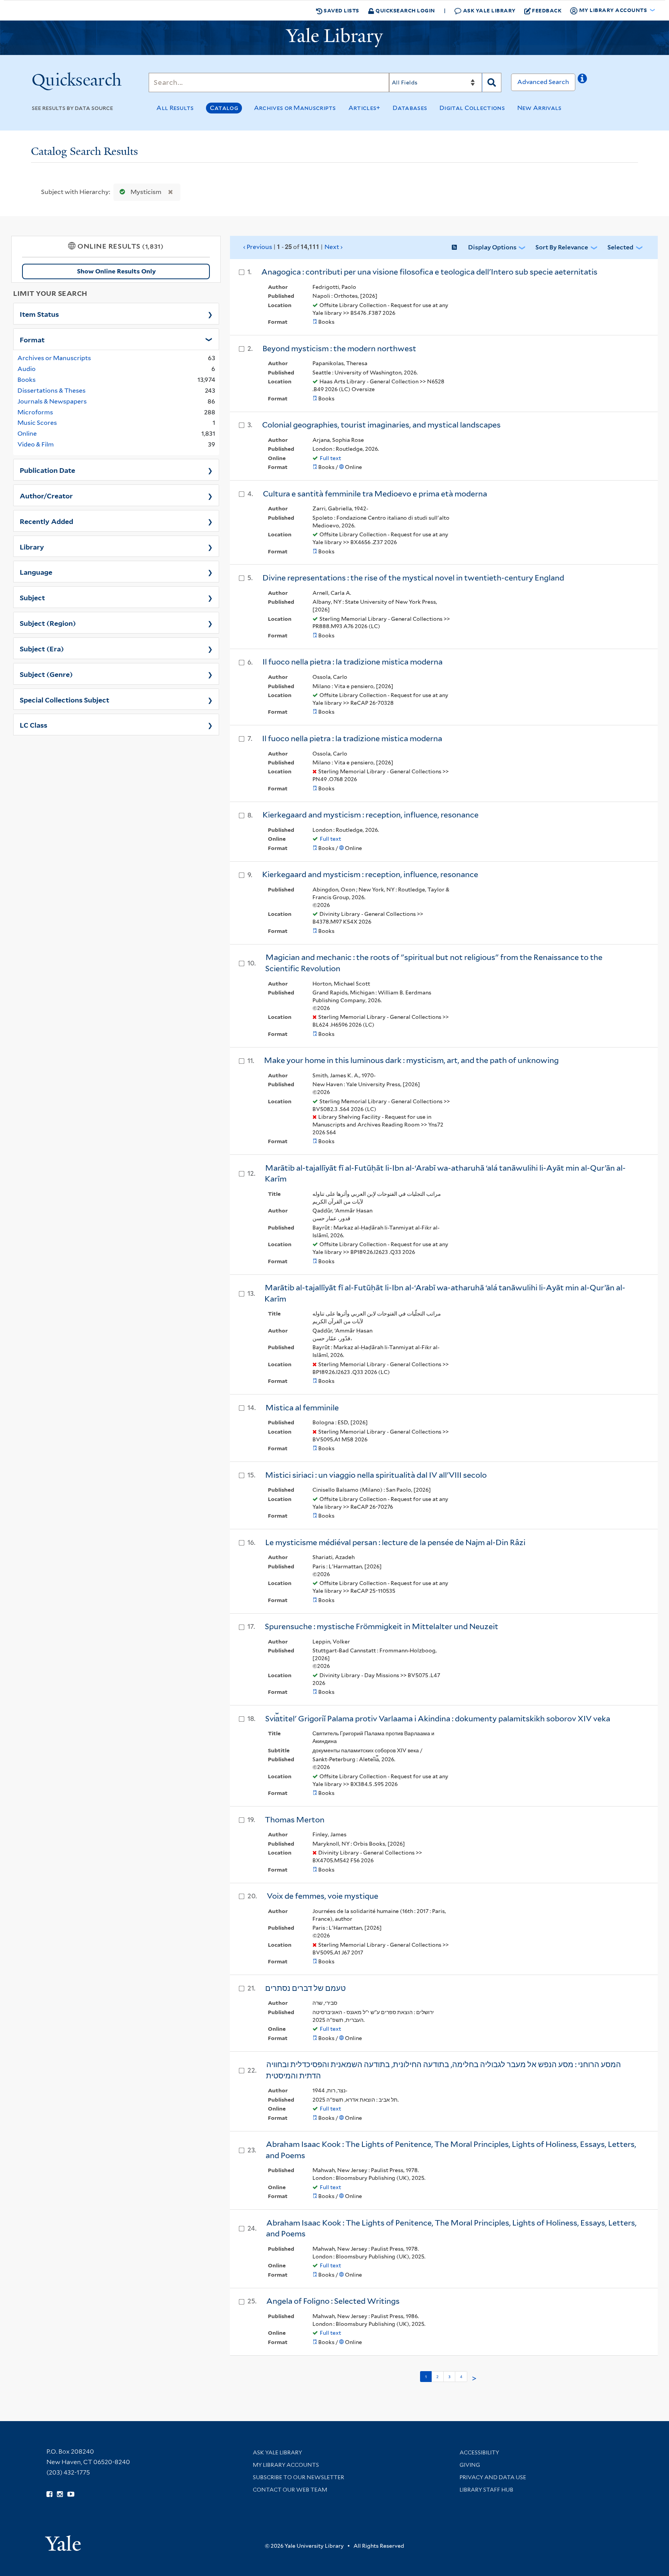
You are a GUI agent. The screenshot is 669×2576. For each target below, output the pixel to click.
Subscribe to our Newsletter (298, 2477)
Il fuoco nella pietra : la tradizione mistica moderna (353, 662)
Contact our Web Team (290, 2490)
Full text (330, 458)
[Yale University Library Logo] (334, 38)
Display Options (492, 247)
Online (27, 434)
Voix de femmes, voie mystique (322, 1896)
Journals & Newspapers (52, 401)
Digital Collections (472, 108)
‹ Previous (293, 247)
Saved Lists (341, 10)
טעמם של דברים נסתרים (305, 1988)
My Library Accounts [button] (613, 10)
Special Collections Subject (64, 699)
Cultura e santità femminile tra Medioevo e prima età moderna (375, 494)
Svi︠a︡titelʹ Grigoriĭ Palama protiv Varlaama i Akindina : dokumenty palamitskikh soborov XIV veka (438, 1719)
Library (32, 546)
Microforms (35, 412)
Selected (620, 247)
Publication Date (47, 470)
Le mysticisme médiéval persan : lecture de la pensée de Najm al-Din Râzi (395, 1542)
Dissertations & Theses (51, 391)
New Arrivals (539, 108)
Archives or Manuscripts (295, 108)
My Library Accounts (286, 2465)
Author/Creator (46, 495)
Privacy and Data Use (493, 2477)
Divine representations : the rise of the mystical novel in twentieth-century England (413, 578)
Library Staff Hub (486, 2490)
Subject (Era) (42, 648)
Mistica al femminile (302, 1408)
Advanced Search (543, 82)
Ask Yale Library (489, 10)
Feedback (547, 10)
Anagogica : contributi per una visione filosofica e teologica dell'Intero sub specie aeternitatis (429, 272)
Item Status (39, 314)
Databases (410, 108)
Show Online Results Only (116, 271)
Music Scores (37, 423)
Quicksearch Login (405, 10)
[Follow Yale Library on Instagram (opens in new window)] (60, 2494)
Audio (27, 369)
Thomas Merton (295, 1820)
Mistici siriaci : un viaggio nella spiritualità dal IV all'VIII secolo (376, 1475)
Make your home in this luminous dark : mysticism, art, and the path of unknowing (411, 1060)
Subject (32, 597)
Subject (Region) (48, 623)
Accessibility (479, 2452)
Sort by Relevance (562, 247)
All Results (175, 108)
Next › (334, 247)
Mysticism (146, 192)
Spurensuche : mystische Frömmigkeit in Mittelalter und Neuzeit (382, 1626)
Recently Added (46, 521)
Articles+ (365, 108)
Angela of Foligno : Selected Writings (333, 2301)
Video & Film (36, 444)
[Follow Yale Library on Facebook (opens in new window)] (49, 2494)
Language (36, 572)
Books (27, 380)
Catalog (224, 108)
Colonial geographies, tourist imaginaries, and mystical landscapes (381, 425)
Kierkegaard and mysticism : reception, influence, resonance (371, 815)
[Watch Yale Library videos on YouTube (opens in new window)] (71, 2494)
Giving (470, 2465)
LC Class (33, 725)
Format (32, 339)
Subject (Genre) (46, 674)
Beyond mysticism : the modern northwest (339, 349)
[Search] (492, 82)
